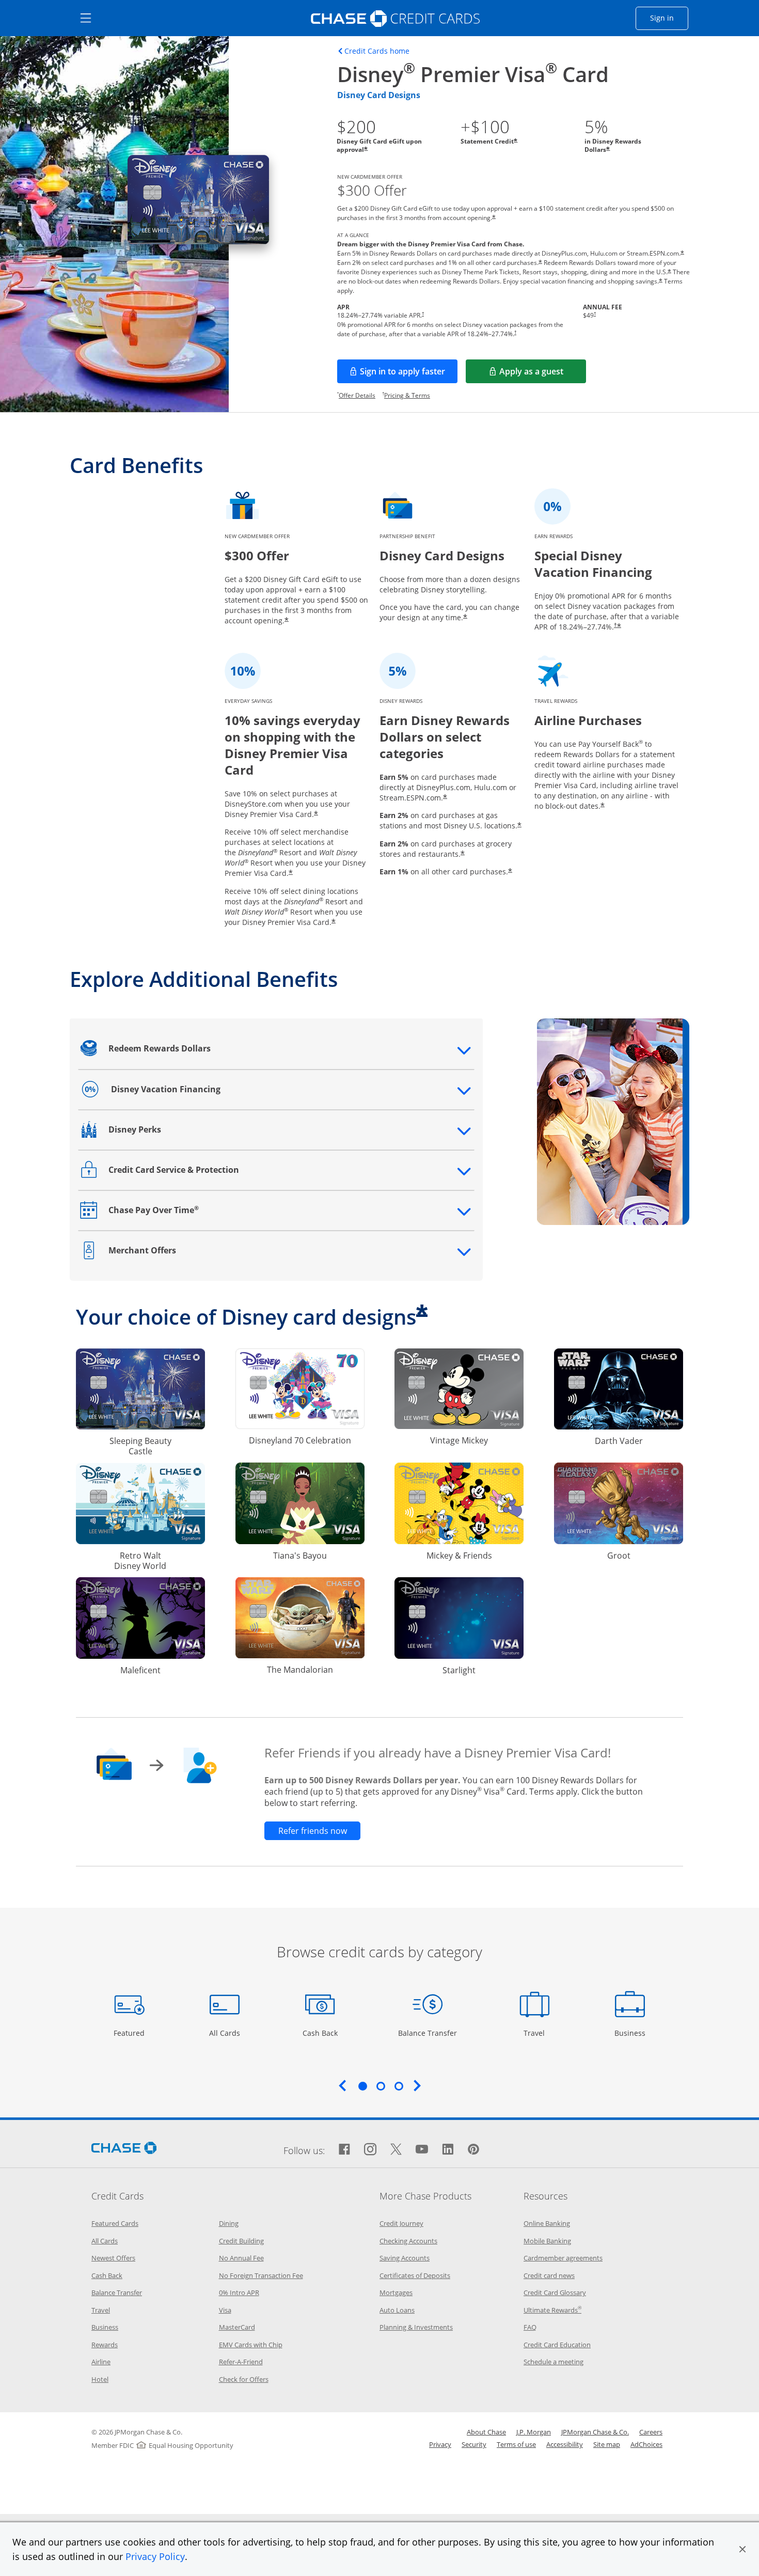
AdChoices (646, 2444)
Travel (538, 2033)
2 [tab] (381, 2086)
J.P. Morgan (534, 2432)
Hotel (100, 2379)
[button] (742, 2549)
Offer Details (357, 395)
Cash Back (320, 2033)
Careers (651, 2432)
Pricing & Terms (407, 395)
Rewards (105, 2345)
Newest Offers (113, 2258)
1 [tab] (362, 2086)
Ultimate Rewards (552, 2310)
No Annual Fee (241, 2258)
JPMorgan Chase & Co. (595, 2432)
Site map (607, 2444)
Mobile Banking (547, 2241)
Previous (342, 2085)
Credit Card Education (557, 2345)
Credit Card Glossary (555, 2292)
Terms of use (516, 2444)
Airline (101, 2362)
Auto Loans (397, 2310)
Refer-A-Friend (241, 2362)
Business (631, 2033)
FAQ (530, 2327)
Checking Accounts (408, 2241)
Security (474, 2444)
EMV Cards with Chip (251, 2345)
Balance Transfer (428, 2033)
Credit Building (241, 2241)
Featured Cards (115, 2223)
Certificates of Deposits (415, 2275)
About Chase (486, 2432)
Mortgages (396, 2292)
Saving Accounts (405, 2258)
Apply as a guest (543, 374)
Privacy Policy (155, 2556)
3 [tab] (399, 2086)
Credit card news (549, 2275)
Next (417, 2085)
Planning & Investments (416, 2327)
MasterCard (237, 2327)
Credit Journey (401, 2223)
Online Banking (547, 2223)
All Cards (226, 2033)
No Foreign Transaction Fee (261, 2275)
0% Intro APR (239, 2292)
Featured (130, 2033)
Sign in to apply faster (409, 374)
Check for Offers (244, 2379)
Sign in (669, 18)
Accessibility (565, 2444)
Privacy (440, 2444)
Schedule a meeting (554, 2362)
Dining (229, 2223)
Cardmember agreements (563, 2258)
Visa (225, 2310)
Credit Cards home (377, 51)
